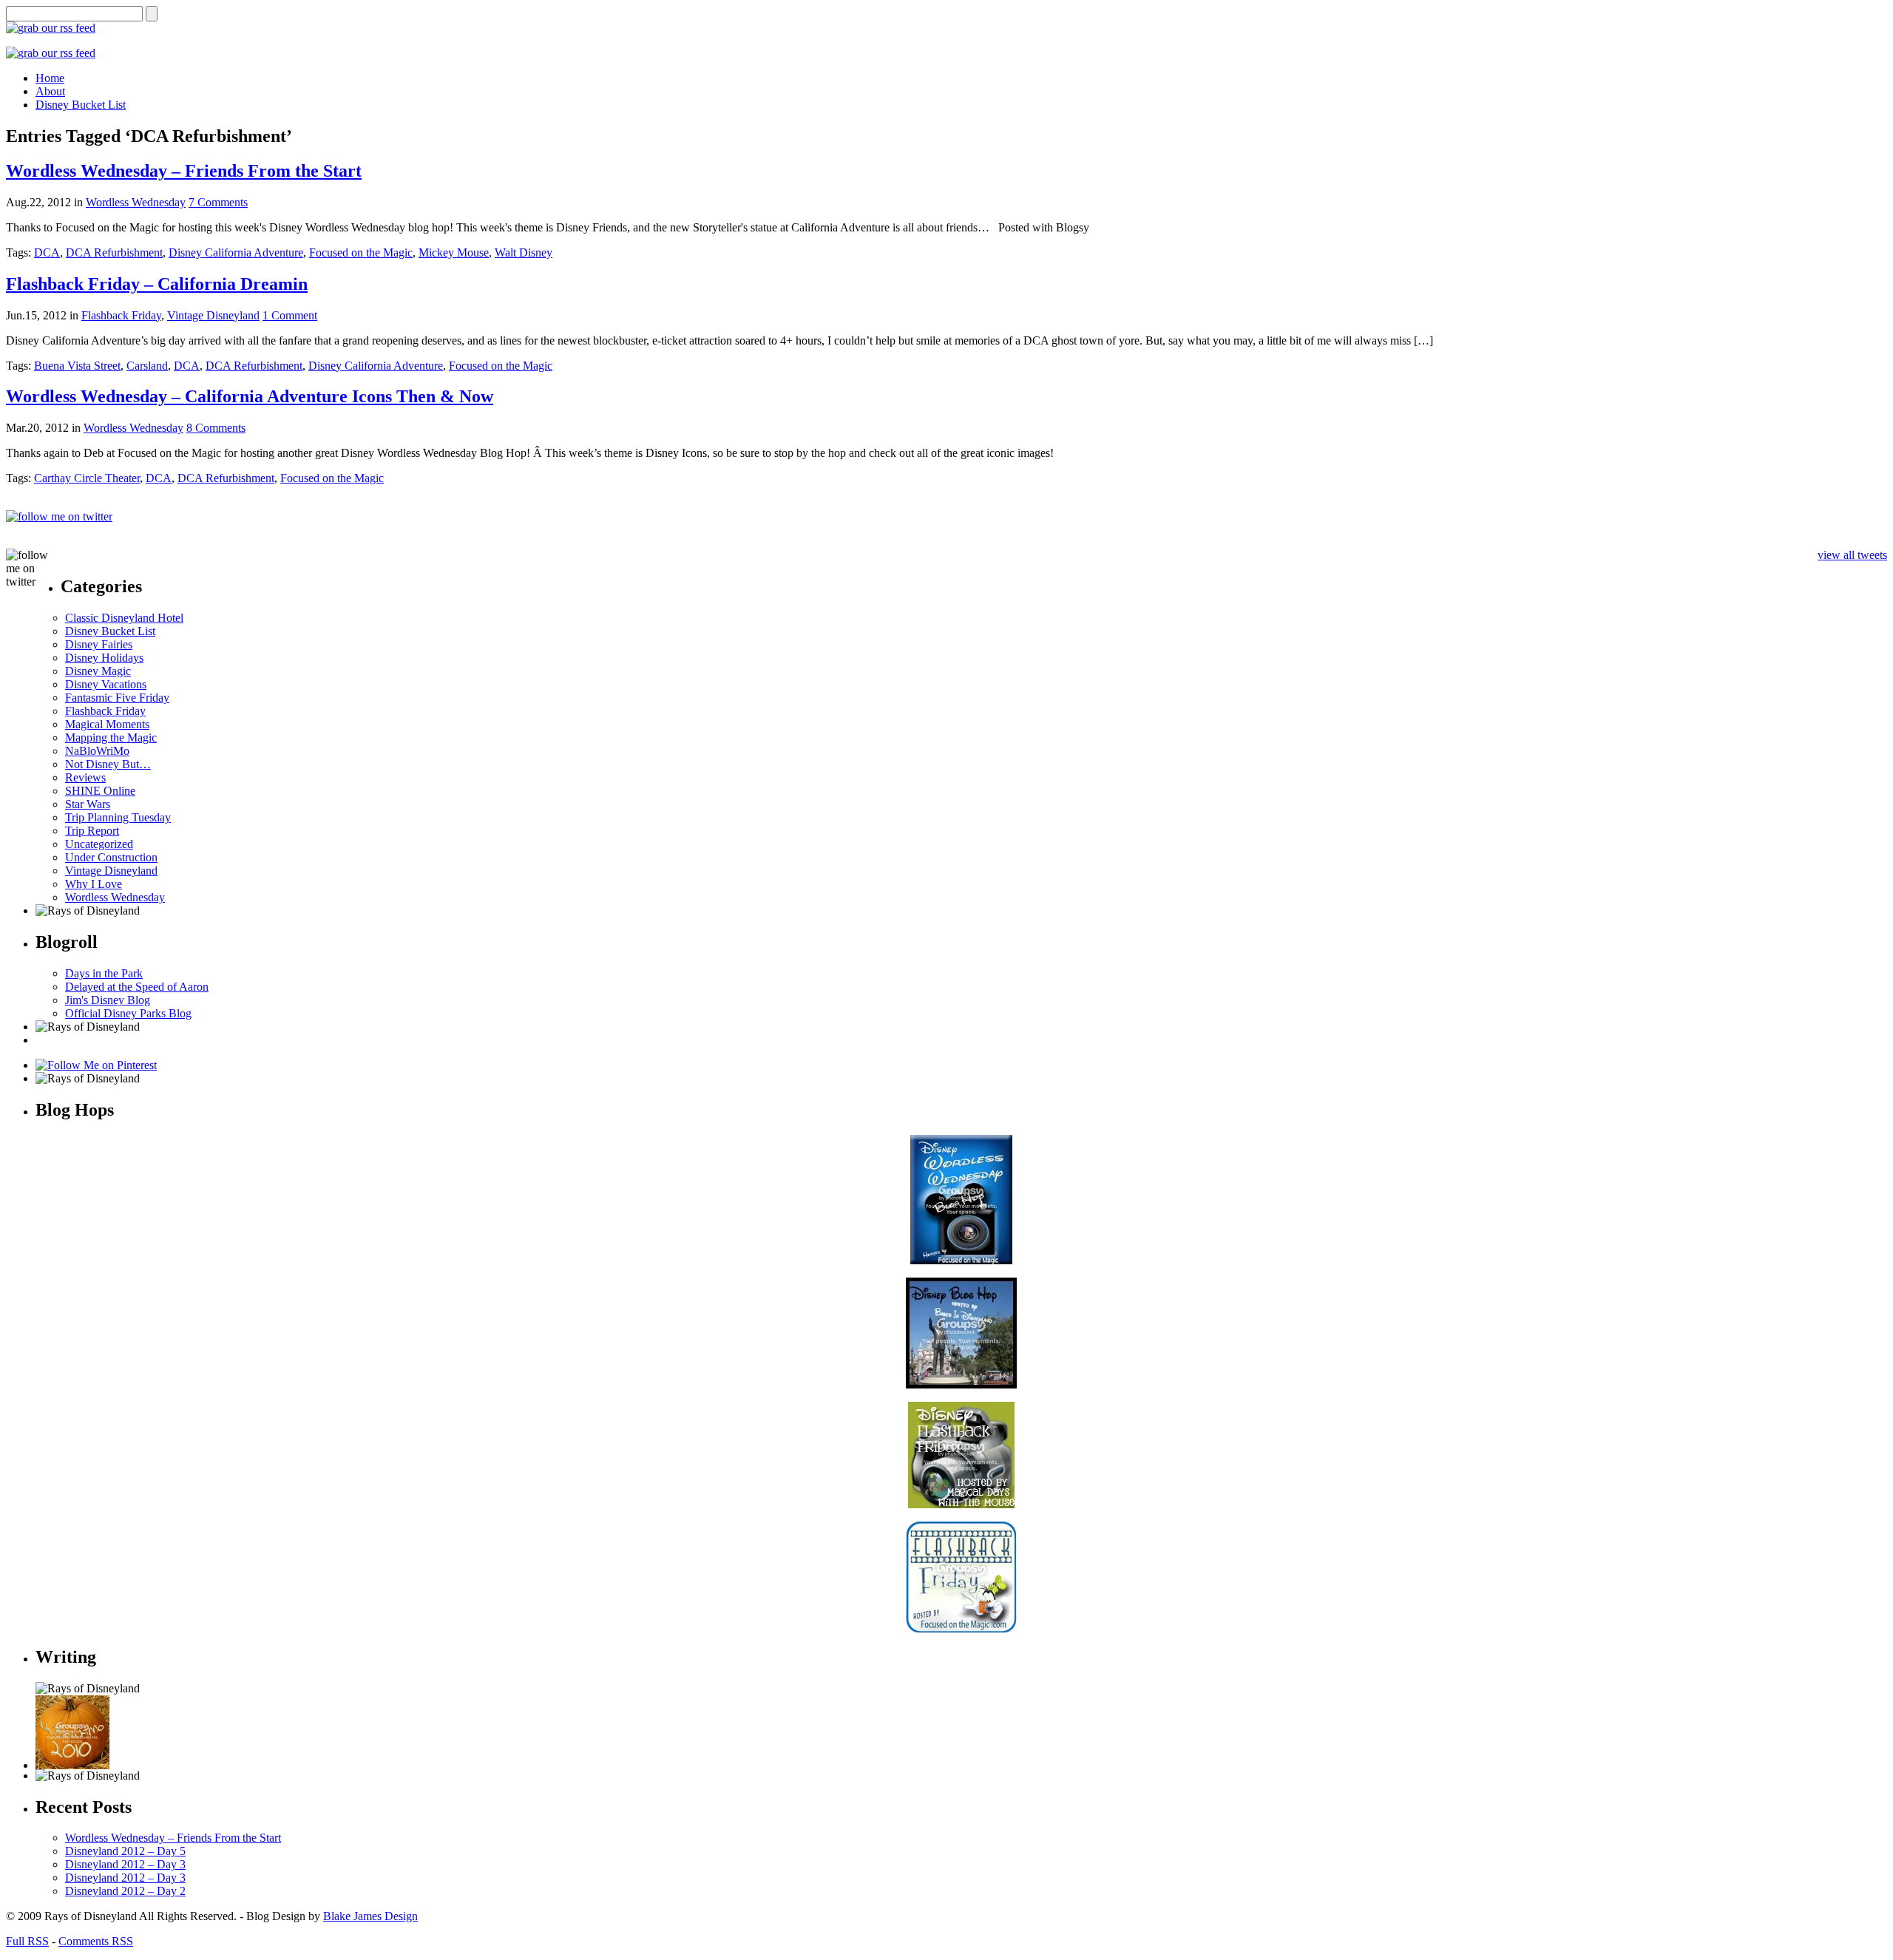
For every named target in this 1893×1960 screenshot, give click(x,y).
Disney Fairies (99, 644)
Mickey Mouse (454, 252)
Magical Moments (107, 724)
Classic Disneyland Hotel (124, 618)
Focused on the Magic (361, 252)
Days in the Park (104, 973)
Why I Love (94, 884)
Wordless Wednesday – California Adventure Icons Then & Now (250, 396)
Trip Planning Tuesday (118, 817)
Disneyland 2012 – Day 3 (125, 1864)
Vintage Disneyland (213, 315)
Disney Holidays (104, 658)
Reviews (85, 777)
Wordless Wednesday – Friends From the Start (184, 171)
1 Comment (290, 315)
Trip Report (92, 831)
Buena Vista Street (77, 366)
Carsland (147, 366)
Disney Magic (98, 671)
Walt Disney (524, 252)
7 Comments (218, 202)
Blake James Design (370, 1916)
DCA (47, 252)
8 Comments (216, 428)
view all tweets (1852, 555)
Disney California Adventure (236, 252)
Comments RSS (96, 1941)
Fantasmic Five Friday (117, 698)
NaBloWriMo (97, 751)
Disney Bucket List (110, 631)
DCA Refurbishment (114, 252)
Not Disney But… (108, 764)
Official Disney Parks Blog (128, 1013)
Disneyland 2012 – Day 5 (125, 1851)
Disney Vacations (106, 684)
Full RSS (27, 1941)
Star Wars (88, 804)
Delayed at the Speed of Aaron (137, 987)
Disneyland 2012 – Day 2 (125, 1891)
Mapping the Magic (111, 737)
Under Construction (111, 857)
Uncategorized (99, 844)
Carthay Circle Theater (87, 478)
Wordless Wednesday (136, 202)
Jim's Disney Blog (108, 1000)
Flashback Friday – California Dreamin (157, 284)
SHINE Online (100, 791)
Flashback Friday (121, 315)
